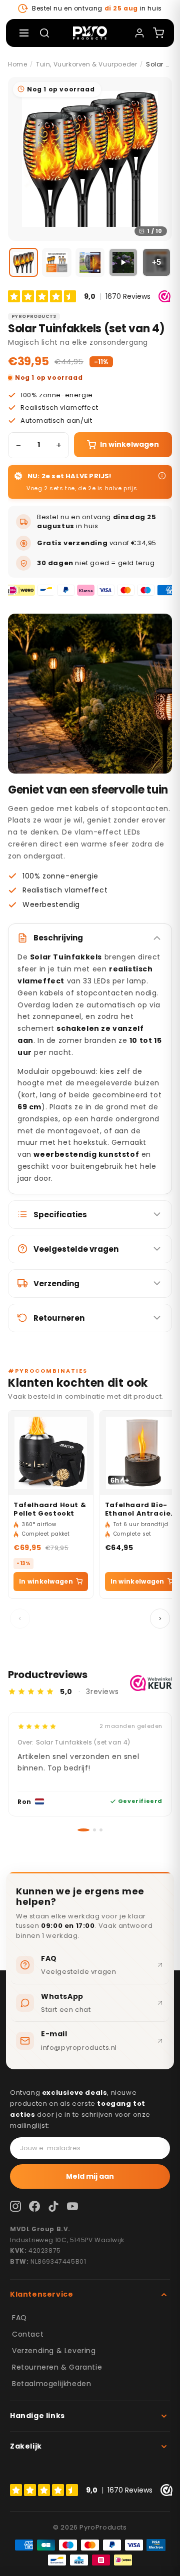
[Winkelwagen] (158, 33)
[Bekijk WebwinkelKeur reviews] (151, 1683)
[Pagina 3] (101, 1830)
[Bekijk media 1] (23, 262)
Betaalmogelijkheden (51, 2384)
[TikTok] (53, 2206)
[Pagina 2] (90, 1830)
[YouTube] (72, 2206)
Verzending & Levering (54, 2351)
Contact (28, 2334)
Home (17, 64)
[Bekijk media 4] (123, 262)
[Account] (139, 33)
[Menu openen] (24, 33)
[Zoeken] (44, 33)
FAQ (19, 2318)
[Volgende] (160, 1619)
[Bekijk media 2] (56, 262)
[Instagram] (15, 2206)
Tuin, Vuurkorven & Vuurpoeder (86, 64)
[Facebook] (34, 2206)
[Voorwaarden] (162, 476)
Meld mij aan (90, 2176)
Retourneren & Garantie (57, 2367)
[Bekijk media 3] (90, 262)
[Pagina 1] (79, 1830)
